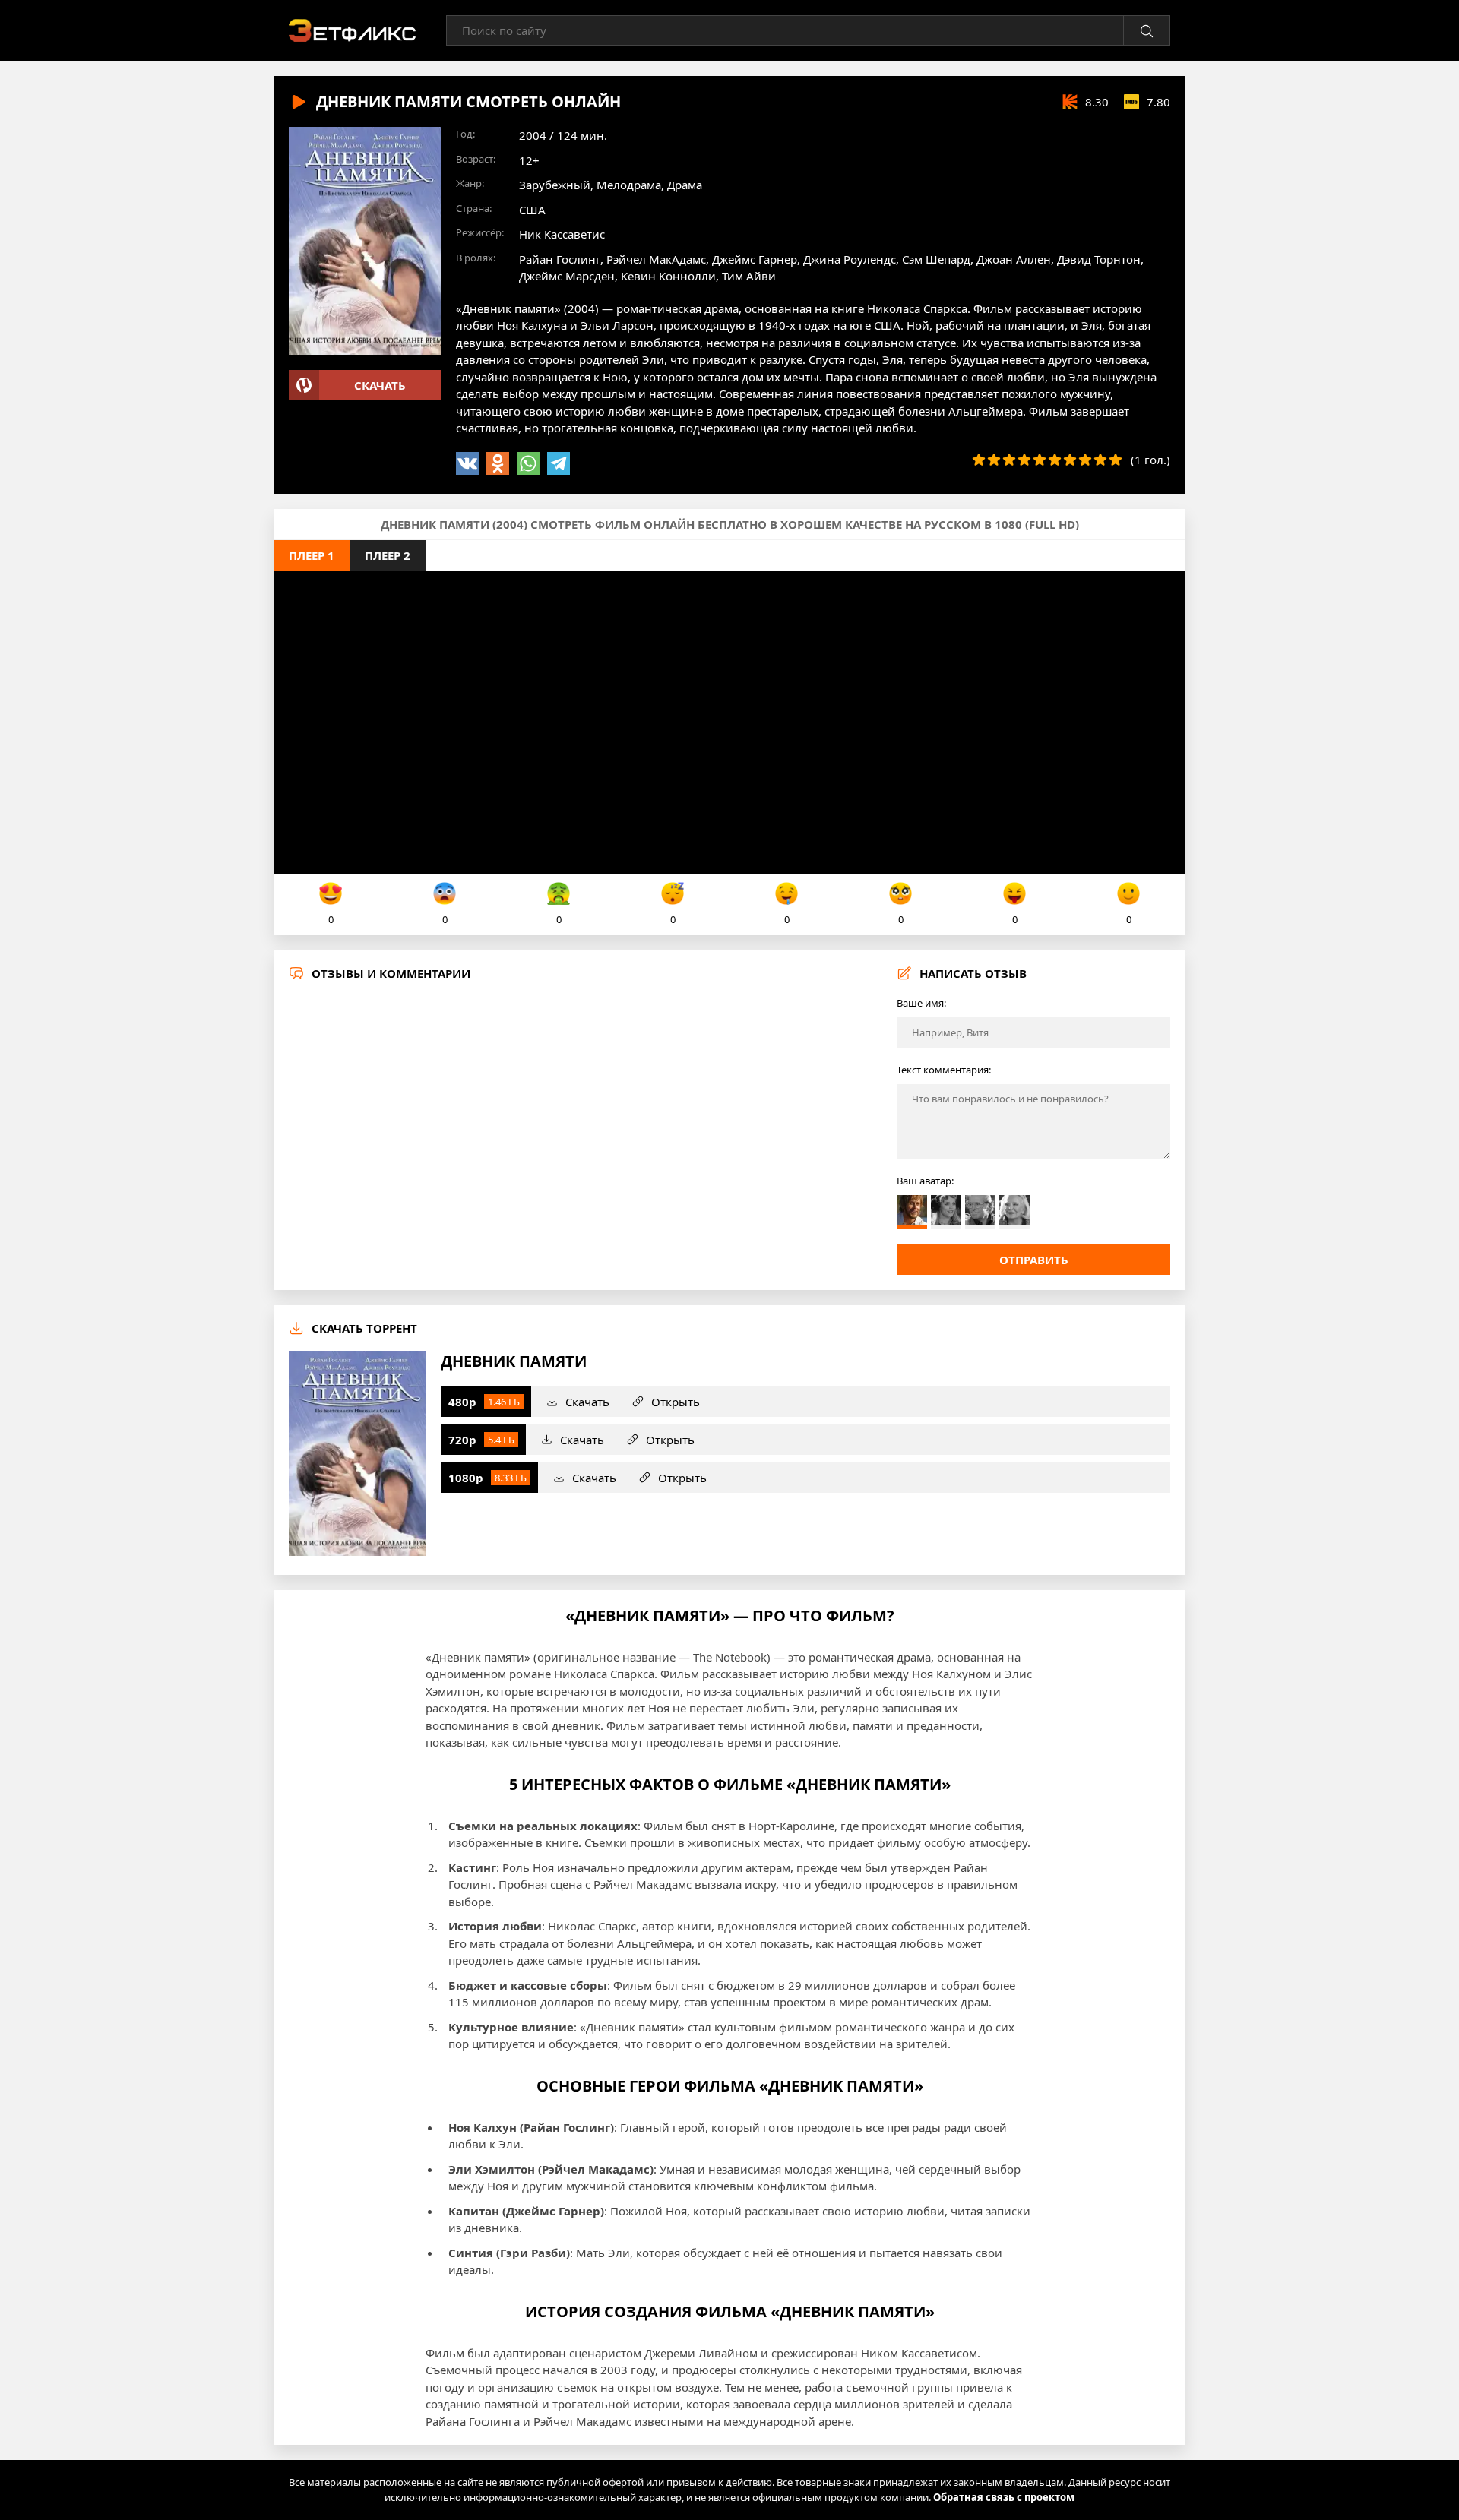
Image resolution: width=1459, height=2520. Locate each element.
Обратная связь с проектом (1004, 2497)
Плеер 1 (312, 555)
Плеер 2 (388, 555)
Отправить (1034, 1260)
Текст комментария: (944, 1070)
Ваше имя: (921, 1003)
